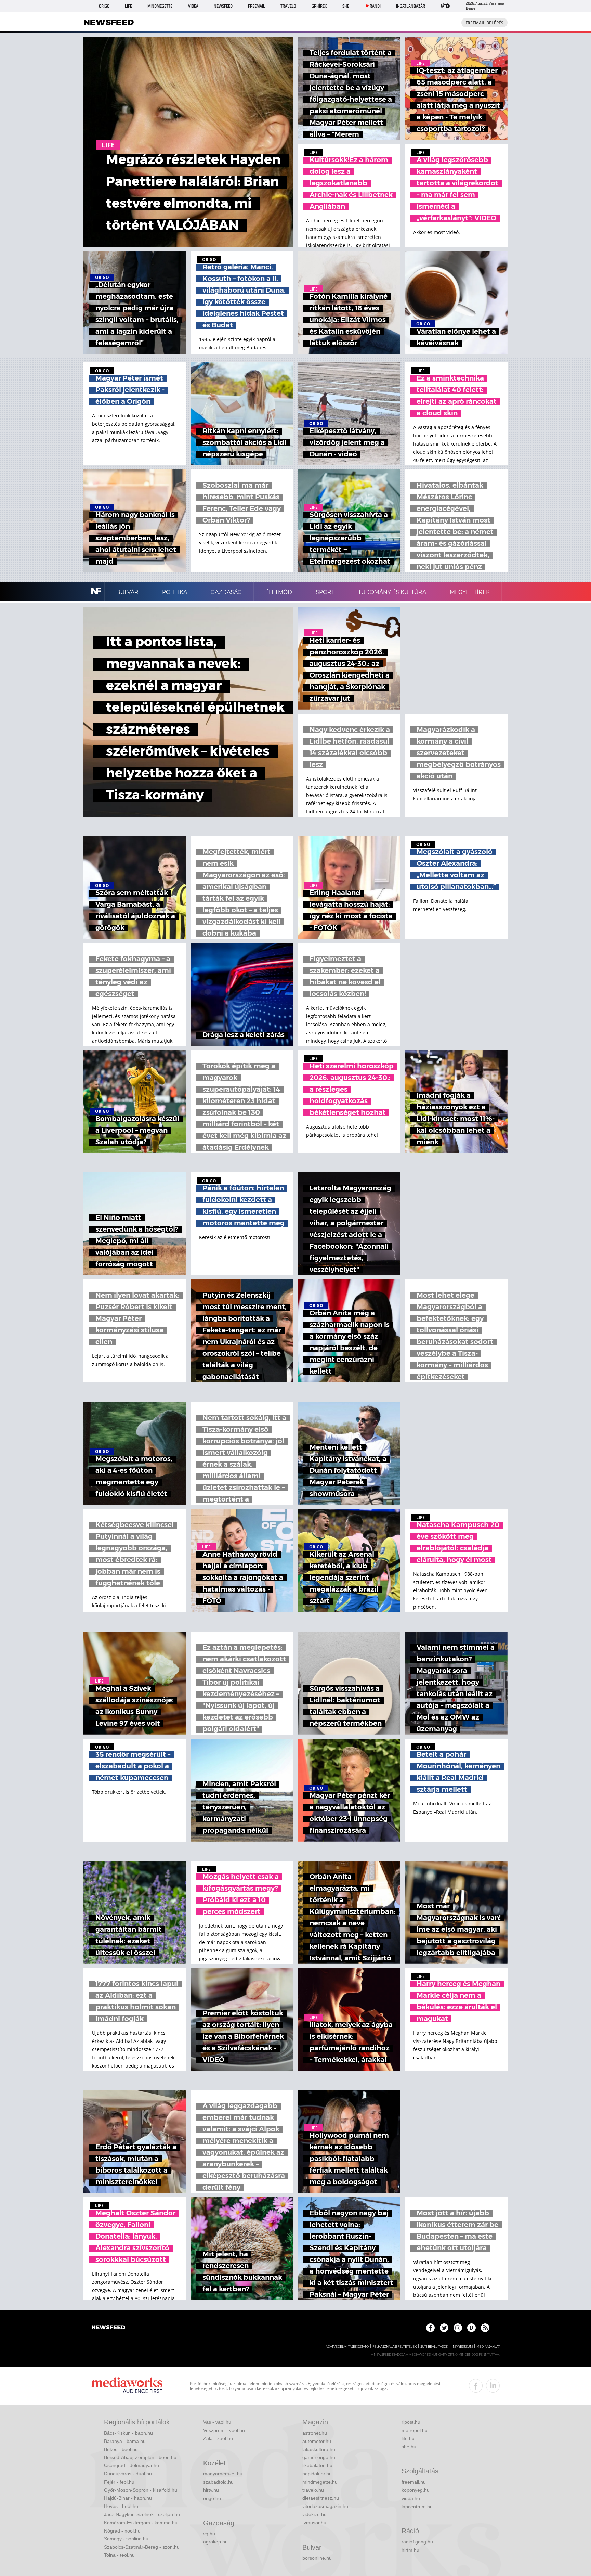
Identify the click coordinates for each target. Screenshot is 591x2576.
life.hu (408, 2438)
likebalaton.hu (317, 2465)
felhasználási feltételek (395, 2347)
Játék (445, 6)
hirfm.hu (410, 2550)
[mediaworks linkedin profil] (493, 2386)
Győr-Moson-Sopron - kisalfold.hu (141, 2490)
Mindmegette (160, 6)
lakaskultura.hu (319, 2449)
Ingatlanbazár (411, 6)
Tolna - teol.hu (119, 2555)
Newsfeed (223, 6)
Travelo (288, 6)
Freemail (257, 6)
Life (128, 6)
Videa (193, 6)
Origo (104, 6)
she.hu (409, 2447)
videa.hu (411, 2498)
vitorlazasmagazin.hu (325, 2506)
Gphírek (319, 6)
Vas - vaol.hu (217, 2422)
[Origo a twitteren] (444, 2328)
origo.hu (212, 2498)
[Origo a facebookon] (430, 2328)
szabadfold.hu (218, 2482)
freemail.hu (414, 2482)
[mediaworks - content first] (127, 2386)
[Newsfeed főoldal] (108, 2328)
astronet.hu (315, 2433)
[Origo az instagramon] (458, 2328)
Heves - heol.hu (121, 2506)
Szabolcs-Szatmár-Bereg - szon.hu (142, 2547)
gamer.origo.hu (319, 2457)
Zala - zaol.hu (218, 2438)
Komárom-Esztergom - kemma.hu (141, 2523)
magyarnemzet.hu (223, 2474)
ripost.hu (411, 2422)
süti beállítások (434, 2347)
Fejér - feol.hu (119, 2482)
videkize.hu (314, 2514)
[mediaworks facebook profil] (476, 2386)
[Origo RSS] (485, 2328)
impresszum (462, 2347)
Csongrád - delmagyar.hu (132, 2465)
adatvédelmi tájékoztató (347, 2347)
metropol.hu (415, 2430)
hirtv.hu (211, 2490)
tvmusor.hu (314, 2523)
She (346, 6)
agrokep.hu (215, 2542)
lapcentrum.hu (417, 2507)
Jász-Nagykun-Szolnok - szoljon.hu (142, 2514)
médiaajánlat (488, 2347)
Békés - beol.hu (121, 2449)
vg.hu (209, 2534)
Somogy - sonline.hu (126, 2539)
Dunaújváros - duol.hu (128, 2474)
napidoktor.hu (317, 2474)
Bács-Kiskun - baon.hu (128, 2433)
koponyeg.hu (416, 2490)
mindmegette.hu (320, 2482)
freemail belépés (484, 23)
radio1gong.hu (417, 2542)
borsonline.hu (317, 2558)
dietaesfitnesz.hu (321, 2498)
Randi (375, 6)
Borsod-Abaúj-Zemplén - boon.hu (140, 2457)
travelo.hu (313, 2490)
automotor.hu (317, 2441)
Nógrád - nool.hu (122, 2531)
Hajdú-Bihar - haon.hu (128, 2498)
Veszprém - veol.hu (224, 2430)
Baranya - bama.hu (125, 2441)
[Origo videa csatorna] (471, 2328)
